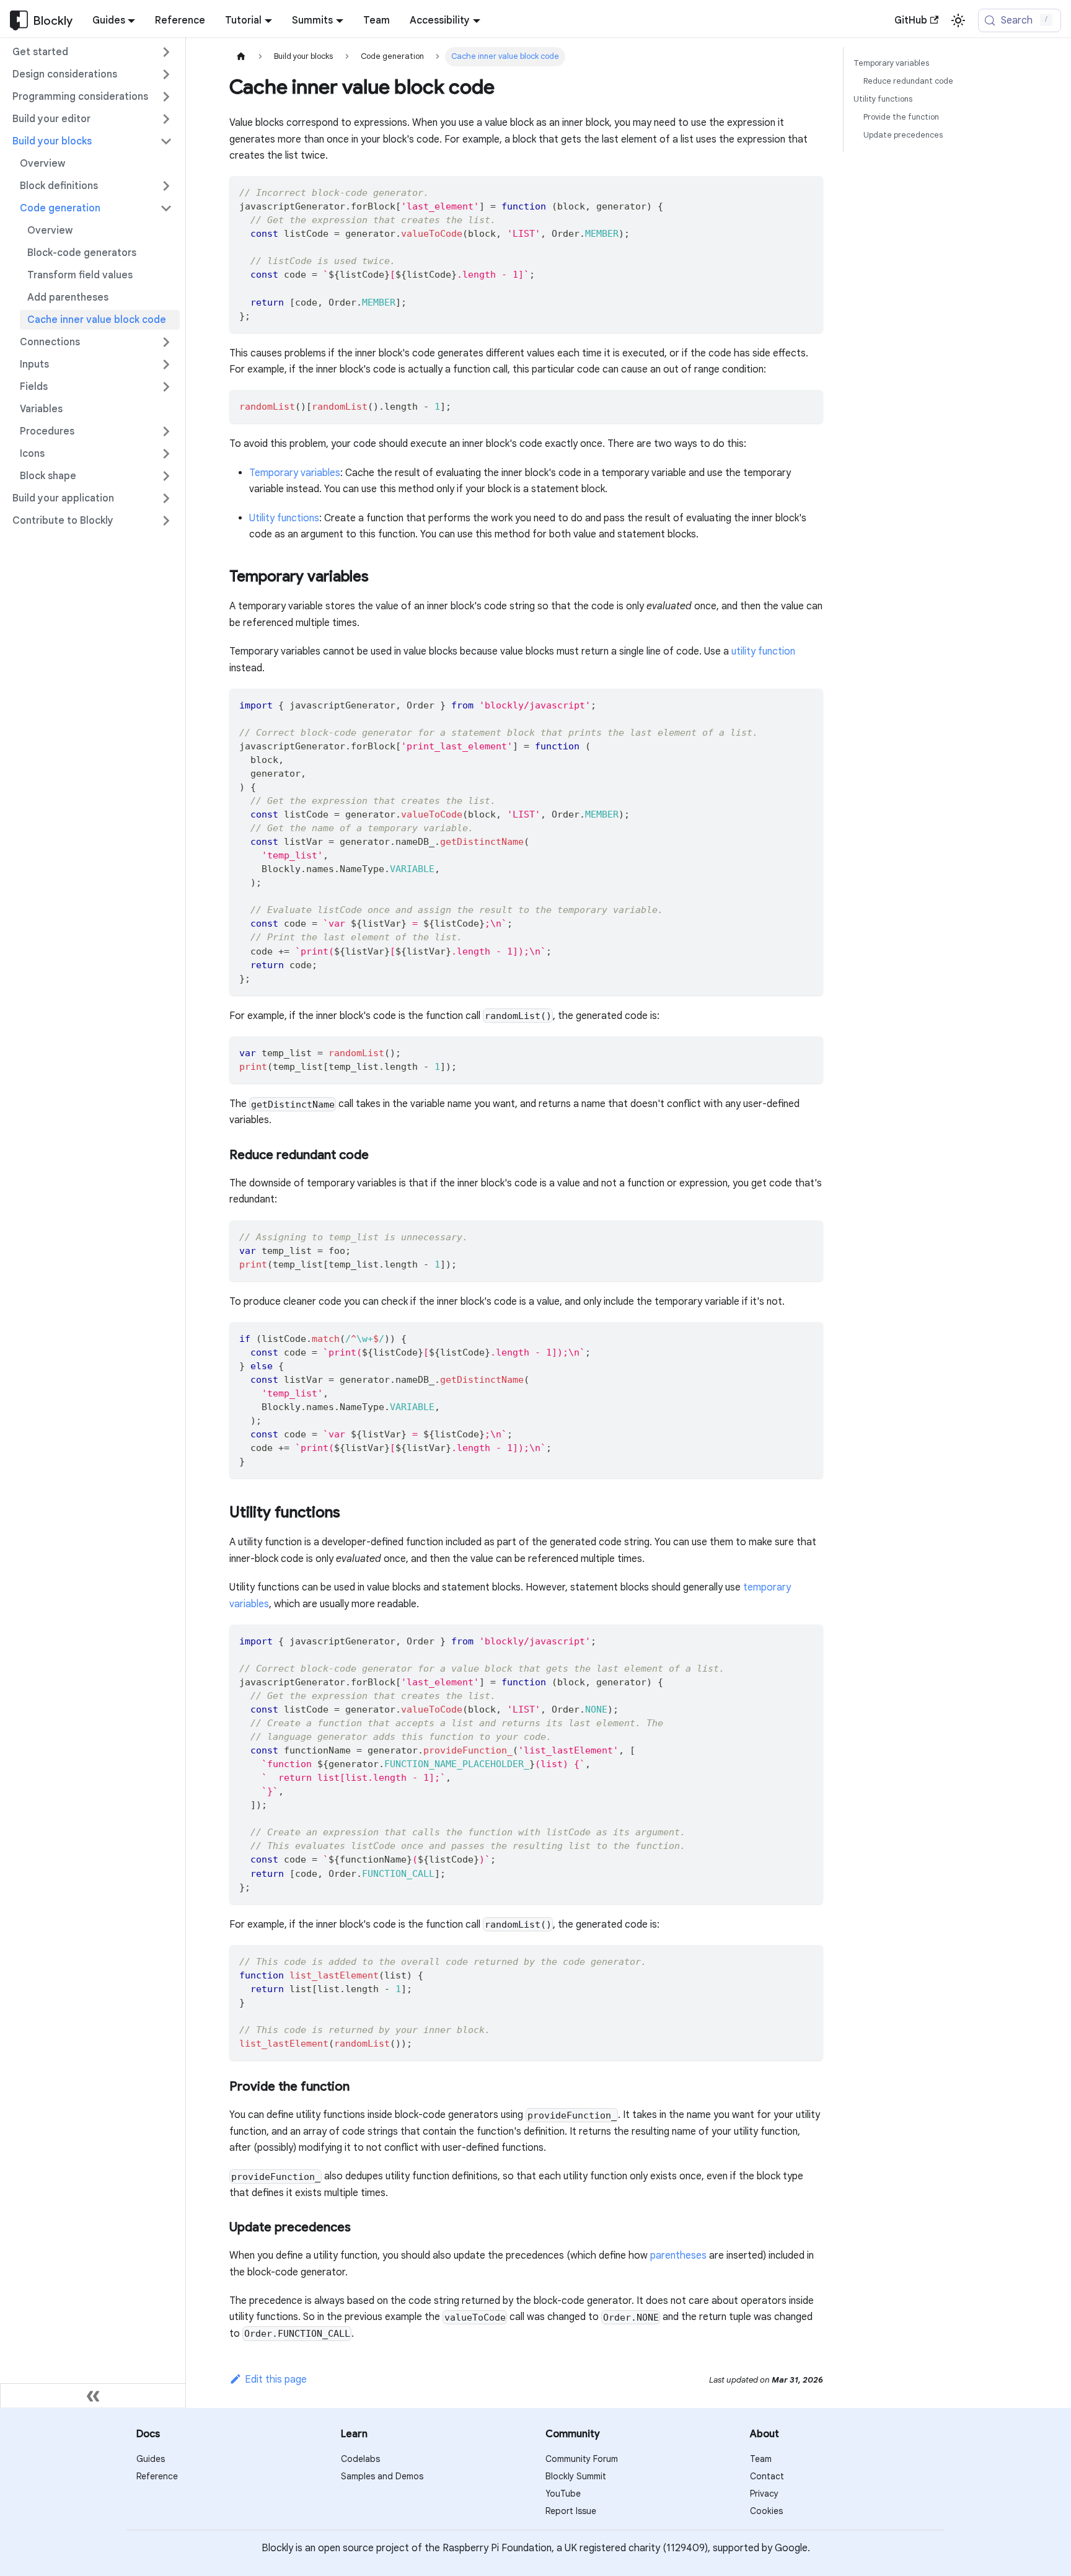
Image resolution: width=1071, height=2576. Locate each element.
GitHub (911, 20)
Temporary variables (295, 473)
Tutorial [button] (243, 20)
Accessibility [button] (440, 20)
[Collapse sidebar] (93, 2396)
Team (377, 20)
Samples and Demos (382, 2476)
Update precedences (903, 135)
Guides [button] (109, 20)
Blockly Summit (576, 2476)
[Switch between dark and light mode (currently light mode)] (958, 20)
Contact (767, 2476)
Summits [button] (312, 20)
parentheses (678, 2256)
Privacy (764, 2494)
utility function (763, 651)
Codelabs (360, 2459)
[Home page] (241, 57)
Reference (180, 20)
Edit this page (276, 2380)
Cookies (766, 2511)
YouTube (563, 2494)
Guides (151, 2459)
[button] (92, 52)
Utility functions (284, 518)
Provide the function (901, 117)
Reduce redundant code (908, 81)
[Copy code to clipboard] (808, 191)
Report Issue (571, 2511)
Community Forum (582, 2459)
